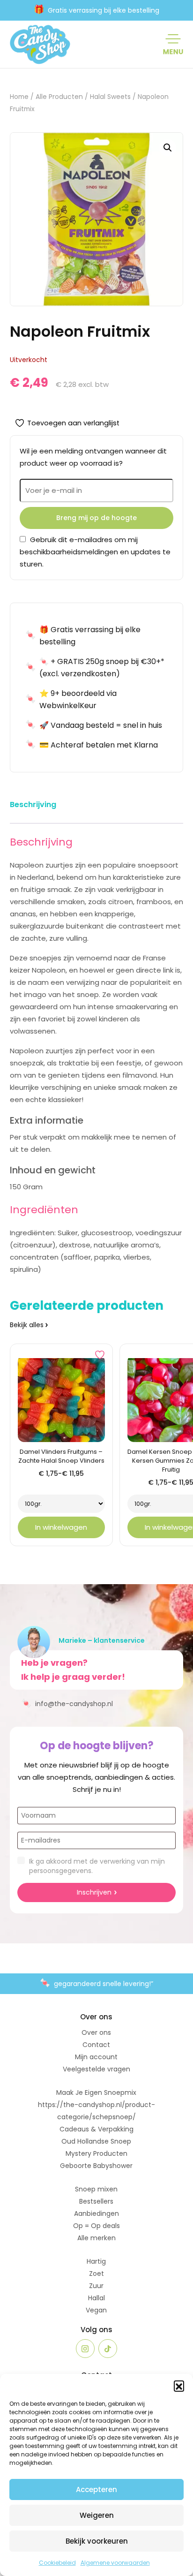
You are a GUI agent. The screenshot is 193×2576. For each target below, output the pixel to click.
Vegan (96, 2310)
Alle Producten (59, 97)
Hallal (96, 2298)
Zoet (96, 2274)
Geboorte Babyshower (96, 2166)
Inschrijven (94, 1892)
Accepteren (96, 2489)
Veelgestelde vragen (96, 2069)
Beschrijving (33, 805)
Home (19, 97)
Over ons (96, 2032)
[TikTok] (108, 2349)
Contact (96, 2045)
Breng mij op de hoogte (96, 518)
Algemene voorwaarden (115, 2563)
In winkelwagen (61, 1527)
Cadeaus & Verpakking (96, 2129)
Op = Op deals (96, 2226)
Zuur (96, 2286)
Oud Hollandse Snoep (96, 2141)
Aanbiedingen (96, 2213)
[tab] (33, 806)
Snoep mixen (96, 2189)
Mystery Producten (96, 2153)
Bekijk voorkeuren (97, 2541)
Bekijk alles (27, 1325)
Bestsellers (96, 2201)
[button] (179, 2386)
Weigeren (97, 2515)
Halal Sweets (110, 97)
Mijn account (96, 2057)
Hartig (96, 2261)
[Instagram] (85, 2349)
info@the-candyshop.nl (67, 1703)
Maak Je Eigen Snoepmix (96, 2093)
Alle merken (96, 2238)
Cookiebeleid (57, 2563)
